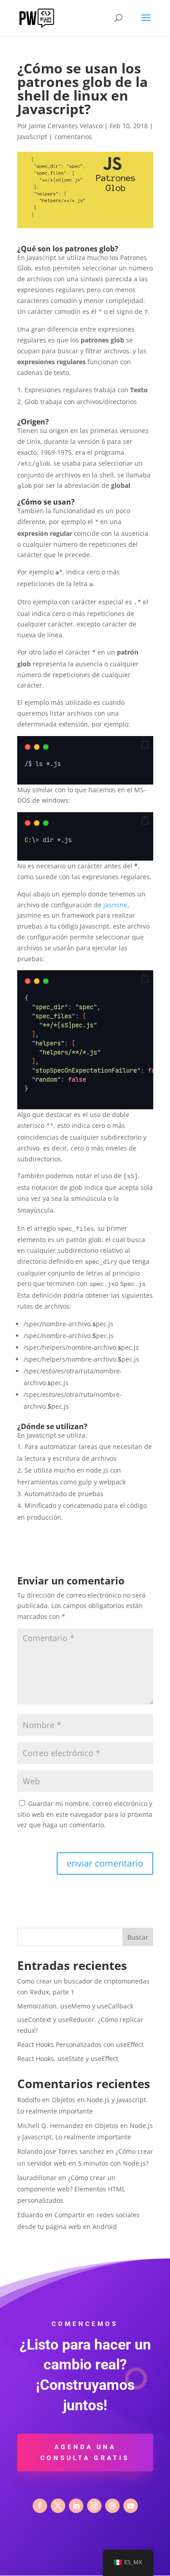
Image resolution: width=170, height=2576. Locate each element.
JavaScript (32, 137)
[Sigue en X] (58, 2506)
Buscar (138, 1937)
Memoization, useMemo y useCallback (75, 2006)
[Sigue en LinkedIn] (76, 2506)
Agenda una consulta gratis (85, 2452)
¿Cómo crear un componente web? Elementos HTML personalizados (71, 2189)
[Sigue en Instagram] (94, 2506)
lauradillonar (37, 2178)
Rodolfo (29, 2100)
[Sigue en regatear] (112, 2506)
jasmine (115, 905)
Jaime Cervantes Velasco (66, 126)
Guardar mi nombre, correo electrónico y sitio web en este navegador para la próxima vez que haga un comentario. (85, 1814)
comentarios (73, 137)
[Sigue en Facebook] (40, 2506)
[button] (145, 745)
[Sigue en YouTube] (131, 2506)
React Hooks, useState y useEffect (68, 2058)
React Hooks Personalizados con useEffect (80, 2044)
